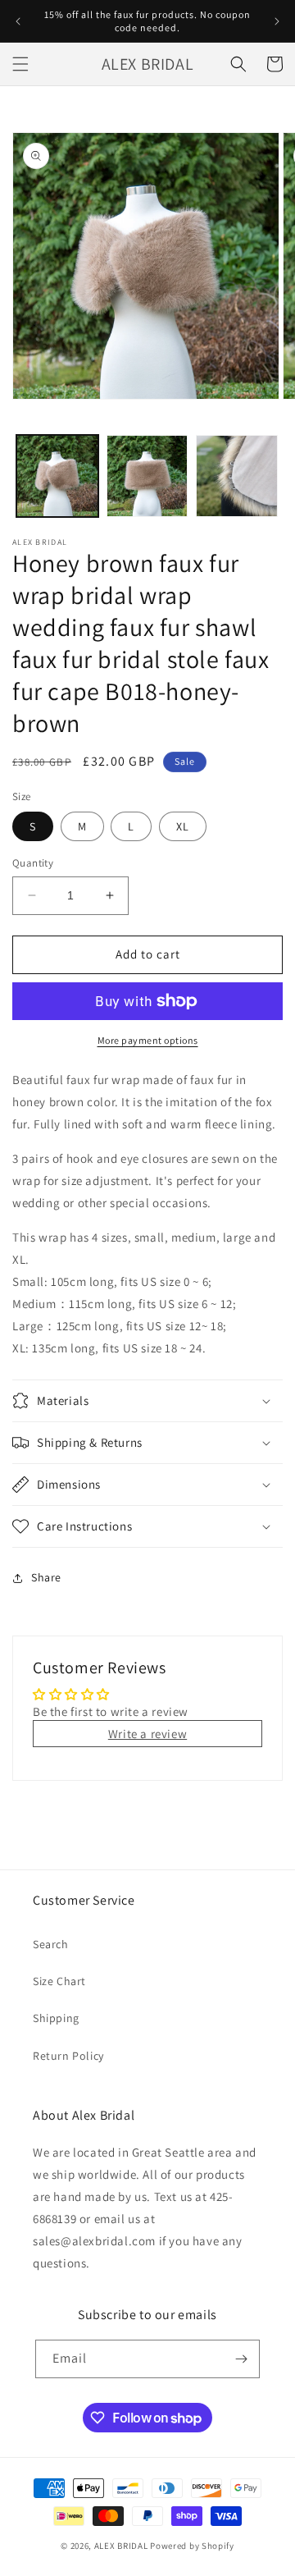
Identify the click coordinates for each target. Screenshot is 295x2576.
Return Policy (68, 2056)
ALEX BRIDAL (121, 2546)
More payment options (148, 1040)
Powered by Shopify (192, 2546)
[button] (20, 64)
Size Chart (59, 1981)
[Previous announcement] (18, 21)
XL (183, 826)
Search (51, 1944)
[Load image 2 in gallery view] (147, 476)
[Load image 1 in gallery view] (57, 476)
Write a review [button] (147, 1734)
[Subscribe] (241, 2359)
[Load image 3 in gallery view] (237, 476)
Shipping (56, 2018)
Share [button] (46, 1577)
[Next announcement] (277, 21)
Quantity (33, 863)
